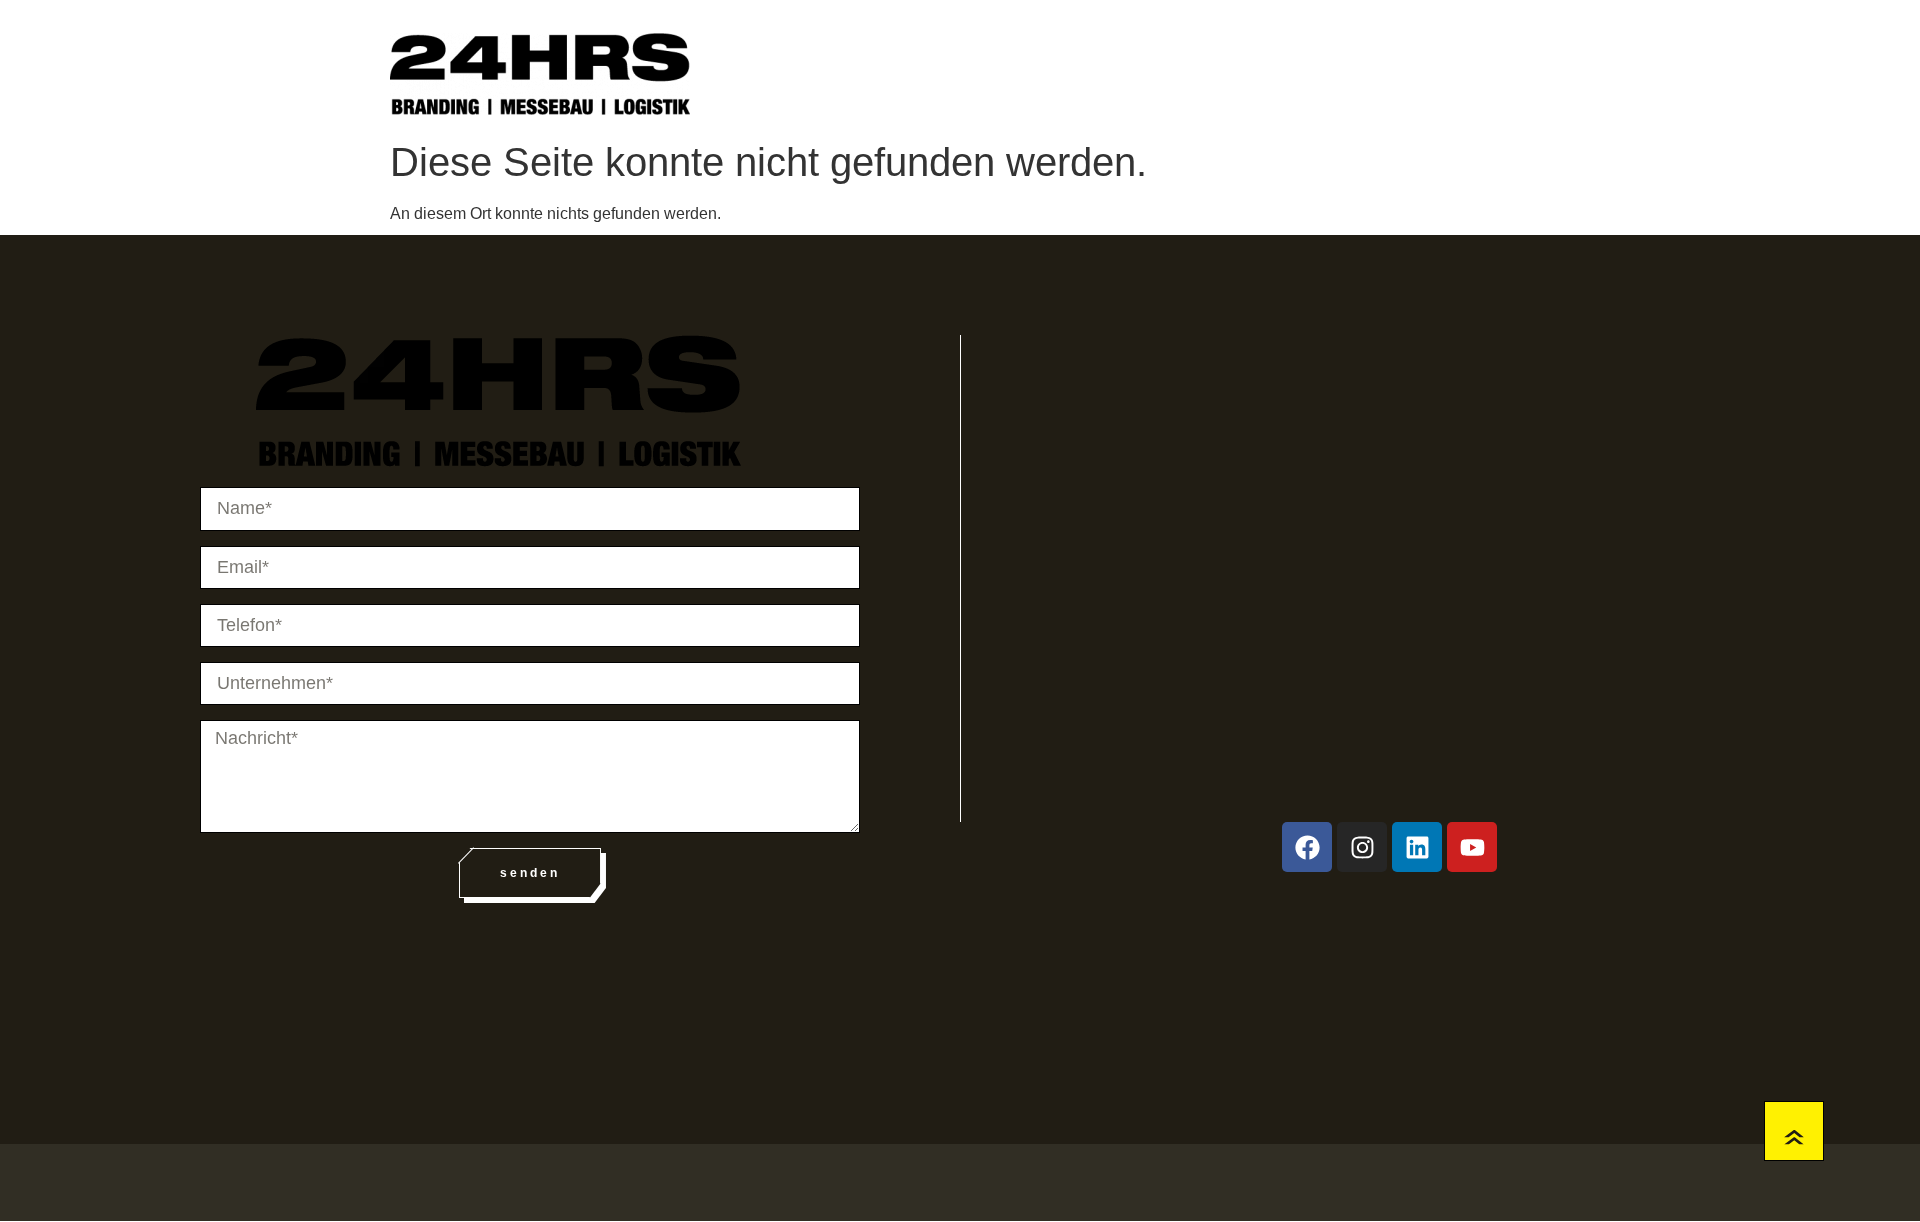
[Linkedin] (1417, 847)
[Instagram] (1362, 847)
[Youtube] (1472, 847)
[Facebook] (1307, 847)
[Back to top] (1794, 1131)
